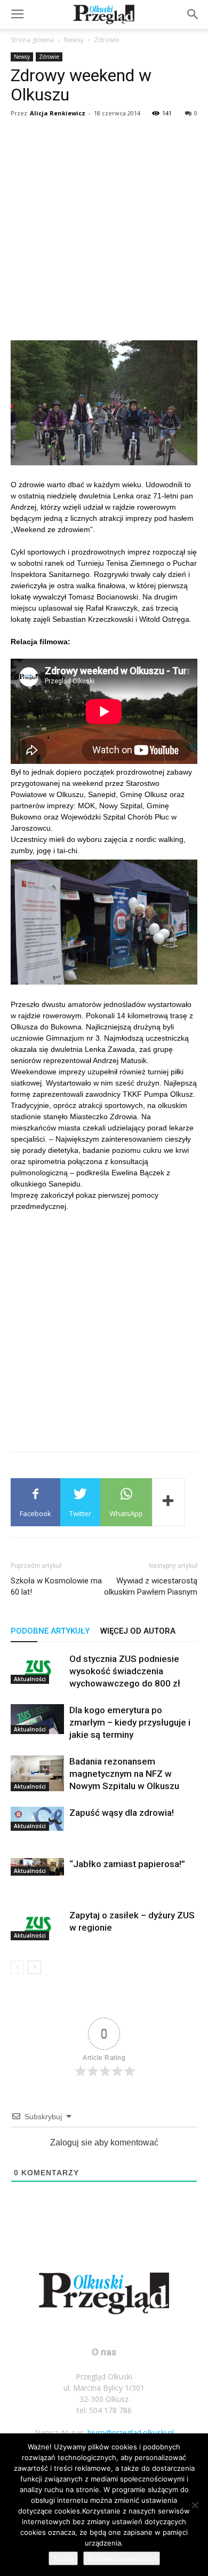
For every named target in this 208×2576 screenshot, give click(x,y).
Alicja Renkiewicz (58, 113)
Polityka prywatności (122, 2558)
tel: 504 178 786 (104, 2410)
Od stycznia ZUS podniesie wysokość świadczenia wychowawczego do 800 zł (125, 1671)
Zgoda (63, 2558)
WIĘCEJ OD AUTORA (138, 1631)
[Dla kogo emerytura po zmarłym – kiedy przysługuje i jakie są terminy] (37, 1719)
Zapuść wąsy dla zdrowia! (122, 1813)
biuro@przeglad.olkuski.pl (131, 2433)
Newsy (74, 40)
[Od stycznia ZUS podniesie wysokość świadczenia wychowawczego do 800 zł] (37, 1668)
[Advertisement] (104, 231)
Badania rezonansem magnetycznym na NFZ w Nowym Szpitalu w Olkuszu (124, 1774)
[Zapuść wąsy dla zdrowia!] (37, 1819)
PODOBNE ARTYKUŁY (50, 1631)
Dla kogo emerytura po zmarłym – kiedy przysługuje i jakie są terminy (130, 1722)
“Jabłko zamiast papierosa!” (127, 1864)
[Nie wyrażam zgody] (195, 2505)
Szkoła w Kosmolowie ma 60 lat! (56, 1586)
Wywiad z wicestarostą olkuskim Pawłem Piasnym (151, 1586)
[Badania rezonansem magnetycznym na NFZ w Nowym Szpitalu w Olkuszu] (37, 1773)
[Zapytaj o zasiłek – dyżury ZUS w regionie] (37, 1925)
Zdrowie (107, 40)
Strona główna (32, 40)
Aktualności (30, 1679)
